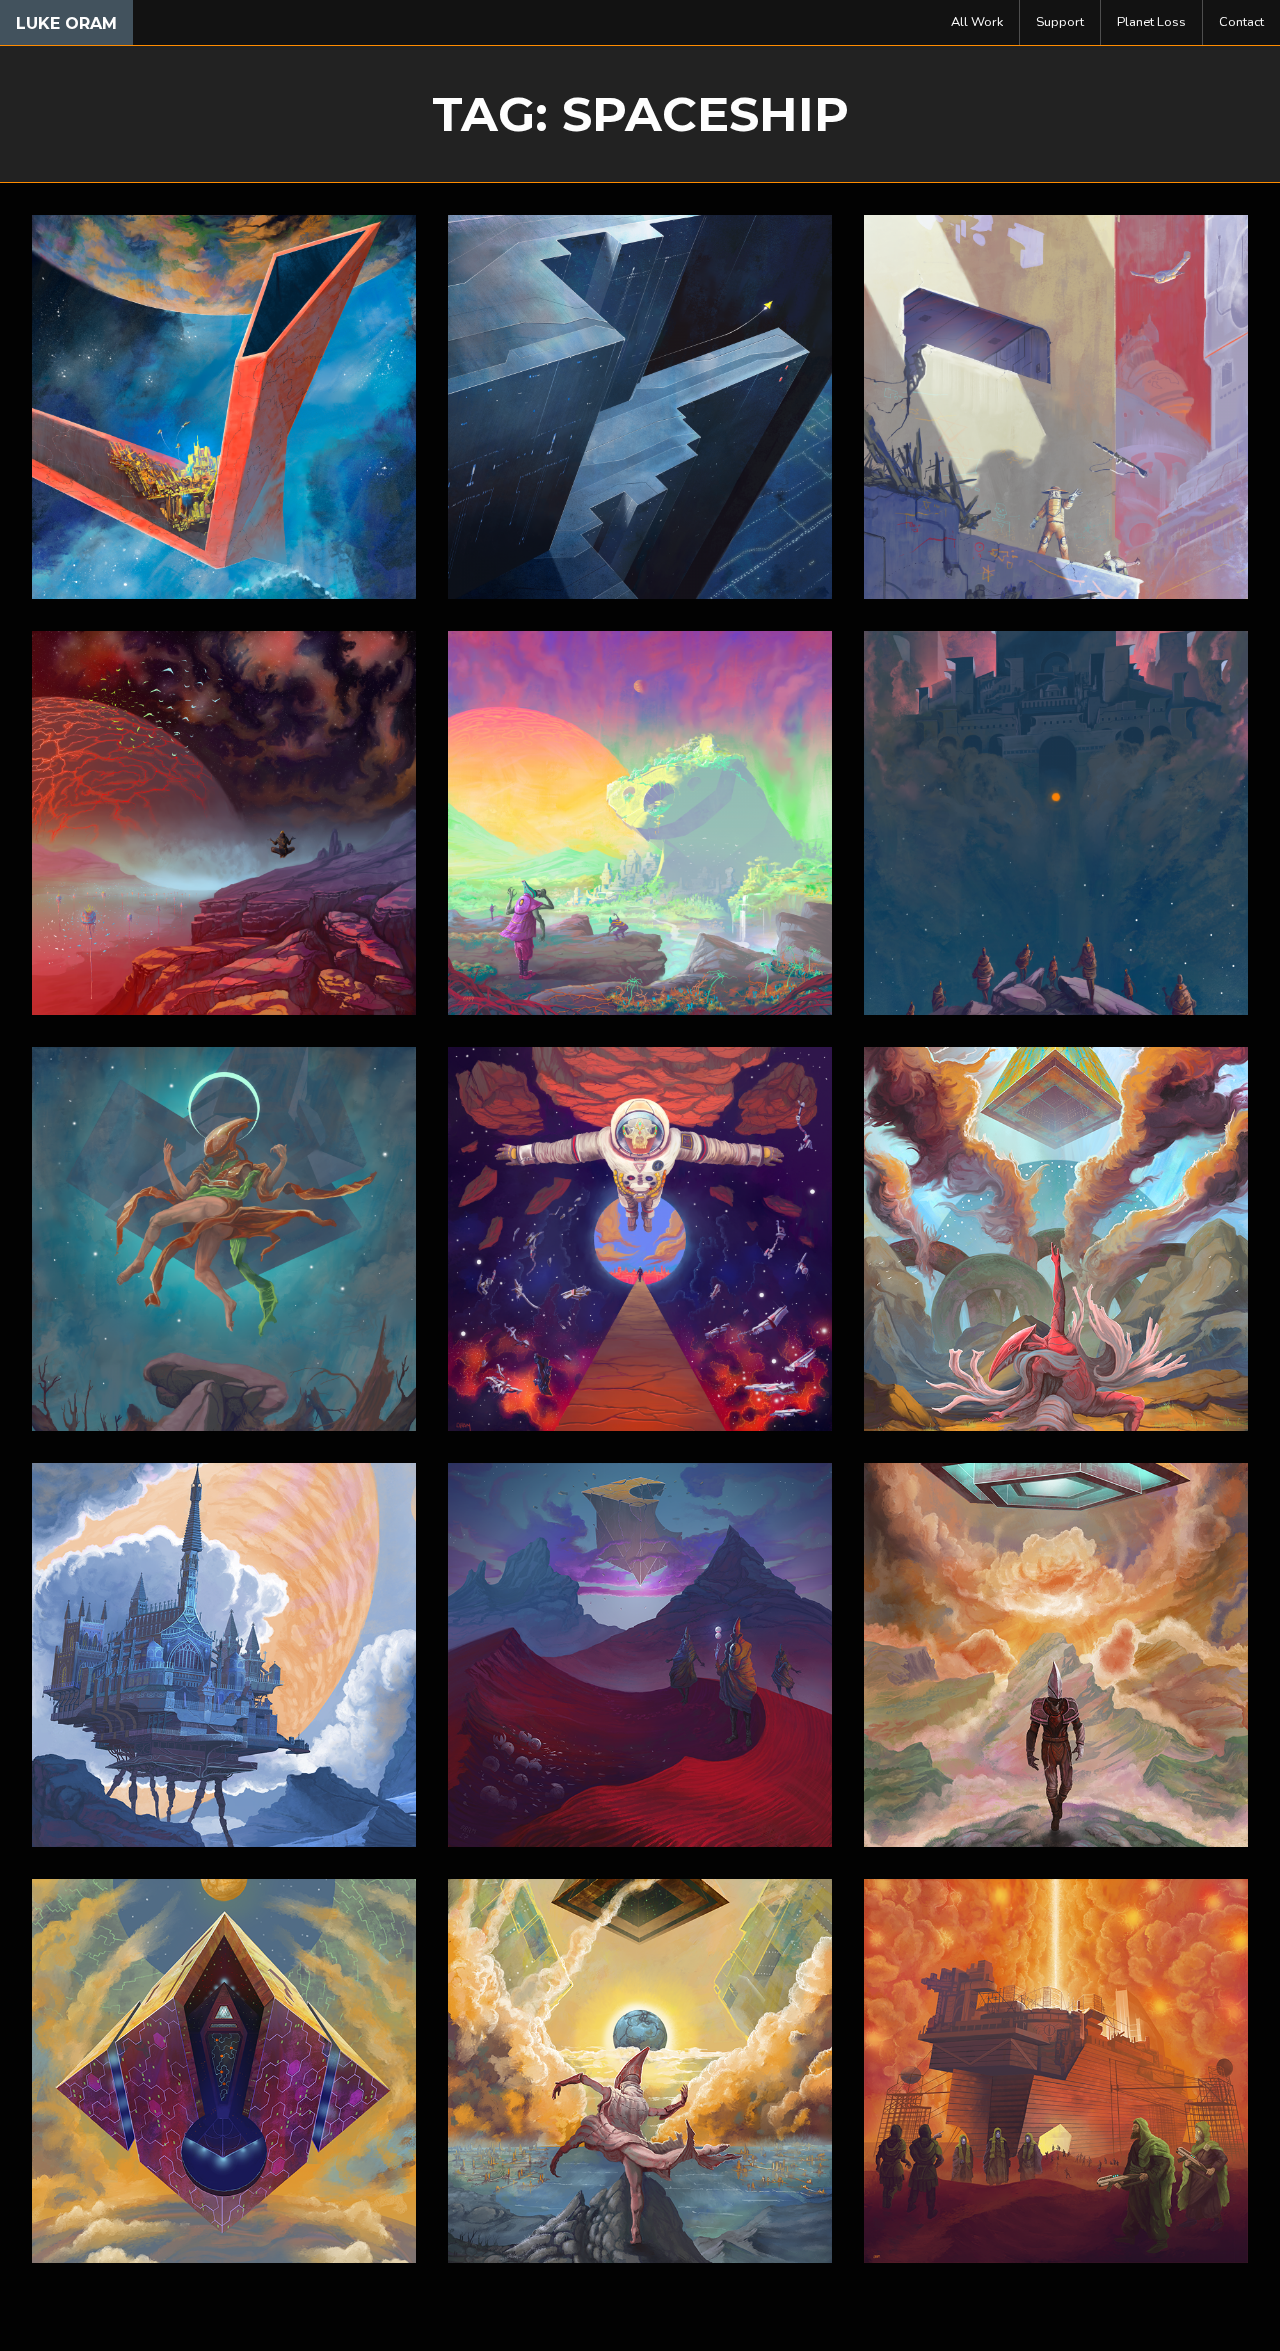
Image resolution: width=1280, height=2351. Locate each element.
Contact (1241, 22)
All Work (977, 22)
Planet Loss (1151, 22)
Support (1060, 22)
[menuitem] (977, 22)
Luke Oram (66, 23)
